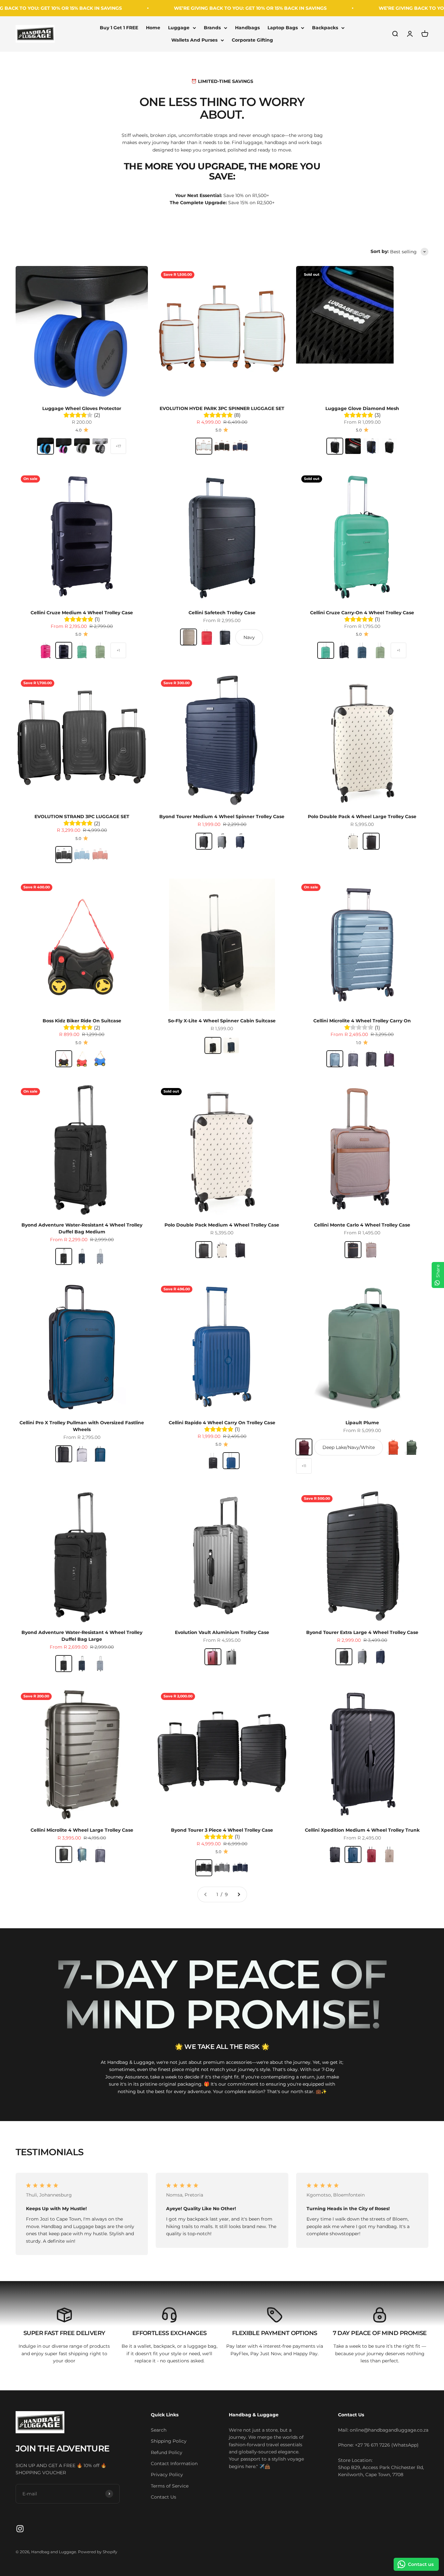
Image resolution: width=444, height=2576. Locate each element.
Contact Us (163, 2497)
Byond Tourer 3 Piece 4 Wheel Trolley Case (222, 1830)
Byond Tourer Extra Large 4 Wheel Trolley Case (362, 1632)
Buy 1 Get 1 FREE (119, 28)
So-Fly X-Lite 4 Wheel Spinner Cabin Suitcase (222, 1021)
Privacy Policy (167, 2475)
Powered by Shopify (98, 2552)
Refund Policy (167, 2452)
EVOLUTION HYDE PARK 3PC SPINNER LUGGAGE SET (222, 408)
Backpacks (325, 28)
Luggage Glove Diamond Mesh (362, 408)
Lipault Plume (362, 1423)
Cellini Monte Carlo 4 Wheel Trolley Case (362, 1225)
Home (153, 28)
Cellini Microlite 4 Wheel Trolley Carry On (362, 1021)
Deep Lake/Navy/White (349, 1447)
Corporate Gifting (252, 40)
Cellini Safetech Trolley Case (222, 613)
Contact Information (174, 2463)
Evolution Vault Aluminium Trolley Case (222, 1632)
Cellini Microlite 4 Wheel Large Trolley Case (82, 1830)
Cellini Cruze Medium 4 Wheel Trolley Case (82, 613)
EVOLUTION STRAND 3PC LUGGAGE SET (82, 817)
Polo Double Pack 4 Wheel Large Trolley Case (362, 817)
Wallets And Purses (194, 40)
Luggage (179, 28)
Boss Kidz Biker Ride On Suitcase (82, 1021)
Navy (249, 637)
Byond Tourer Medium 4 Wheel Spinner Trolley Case (222, 817)
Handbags (247, 28)
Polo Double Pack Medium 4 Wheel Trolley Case (222, 1225)
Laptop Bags (283, 28)
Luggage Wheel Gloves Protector (82, 408)
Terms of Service (170, 2486)
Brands (212, 28)
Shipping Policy (169, 2441)
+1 (118, 650)
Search (159, 2430)
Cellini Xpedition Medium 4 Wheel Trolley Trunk (362, 1830)
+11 (304, 1466)
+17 (118, 446)
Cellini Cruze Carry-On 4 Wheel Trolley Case (362, 613)
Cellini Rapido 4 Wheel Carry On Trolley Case (222, 1423)
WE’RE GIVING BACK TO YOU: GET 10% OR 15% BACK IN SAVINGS (180, 8)
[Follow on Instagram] (20, 2529)
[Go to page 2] (239, 1894)
